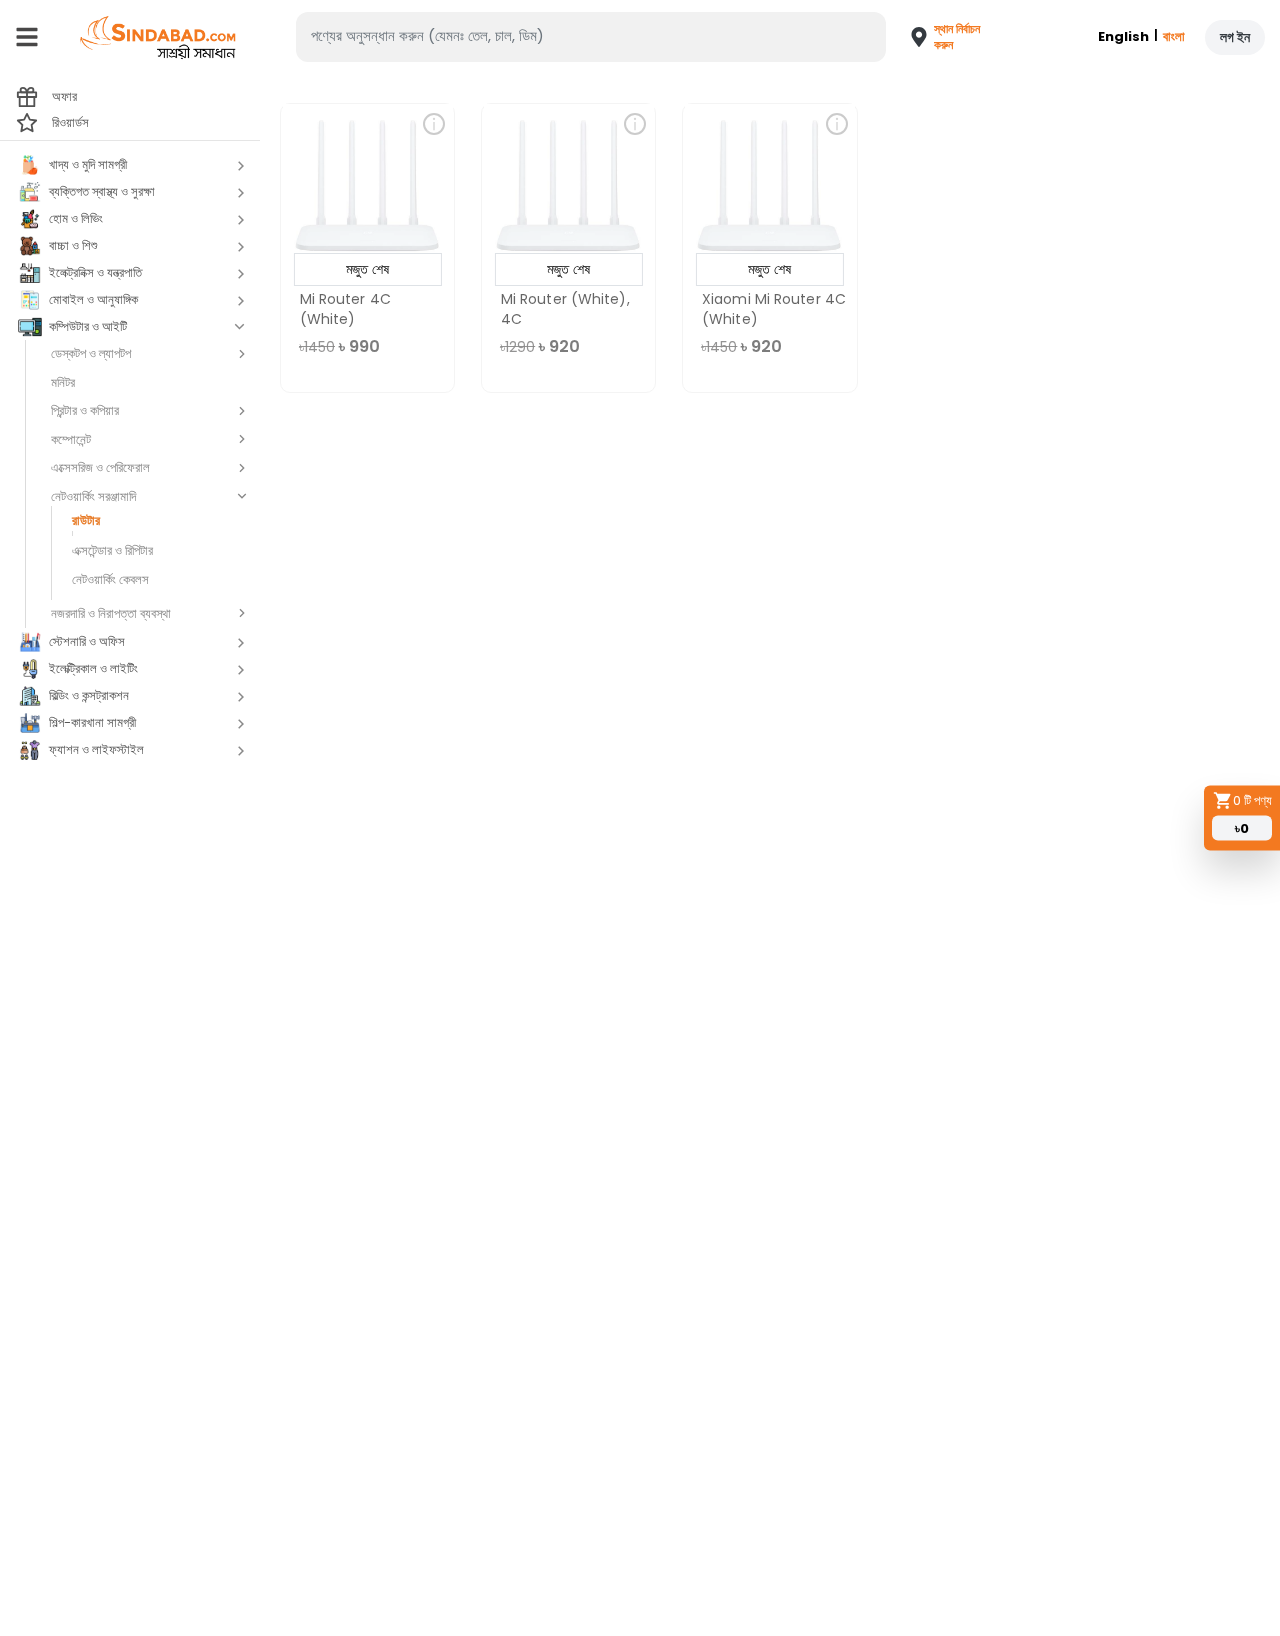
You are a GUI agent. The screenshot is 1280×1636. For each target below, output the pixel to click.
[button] (936, 37)
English (1123, 36)
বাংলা (1174, 36)
